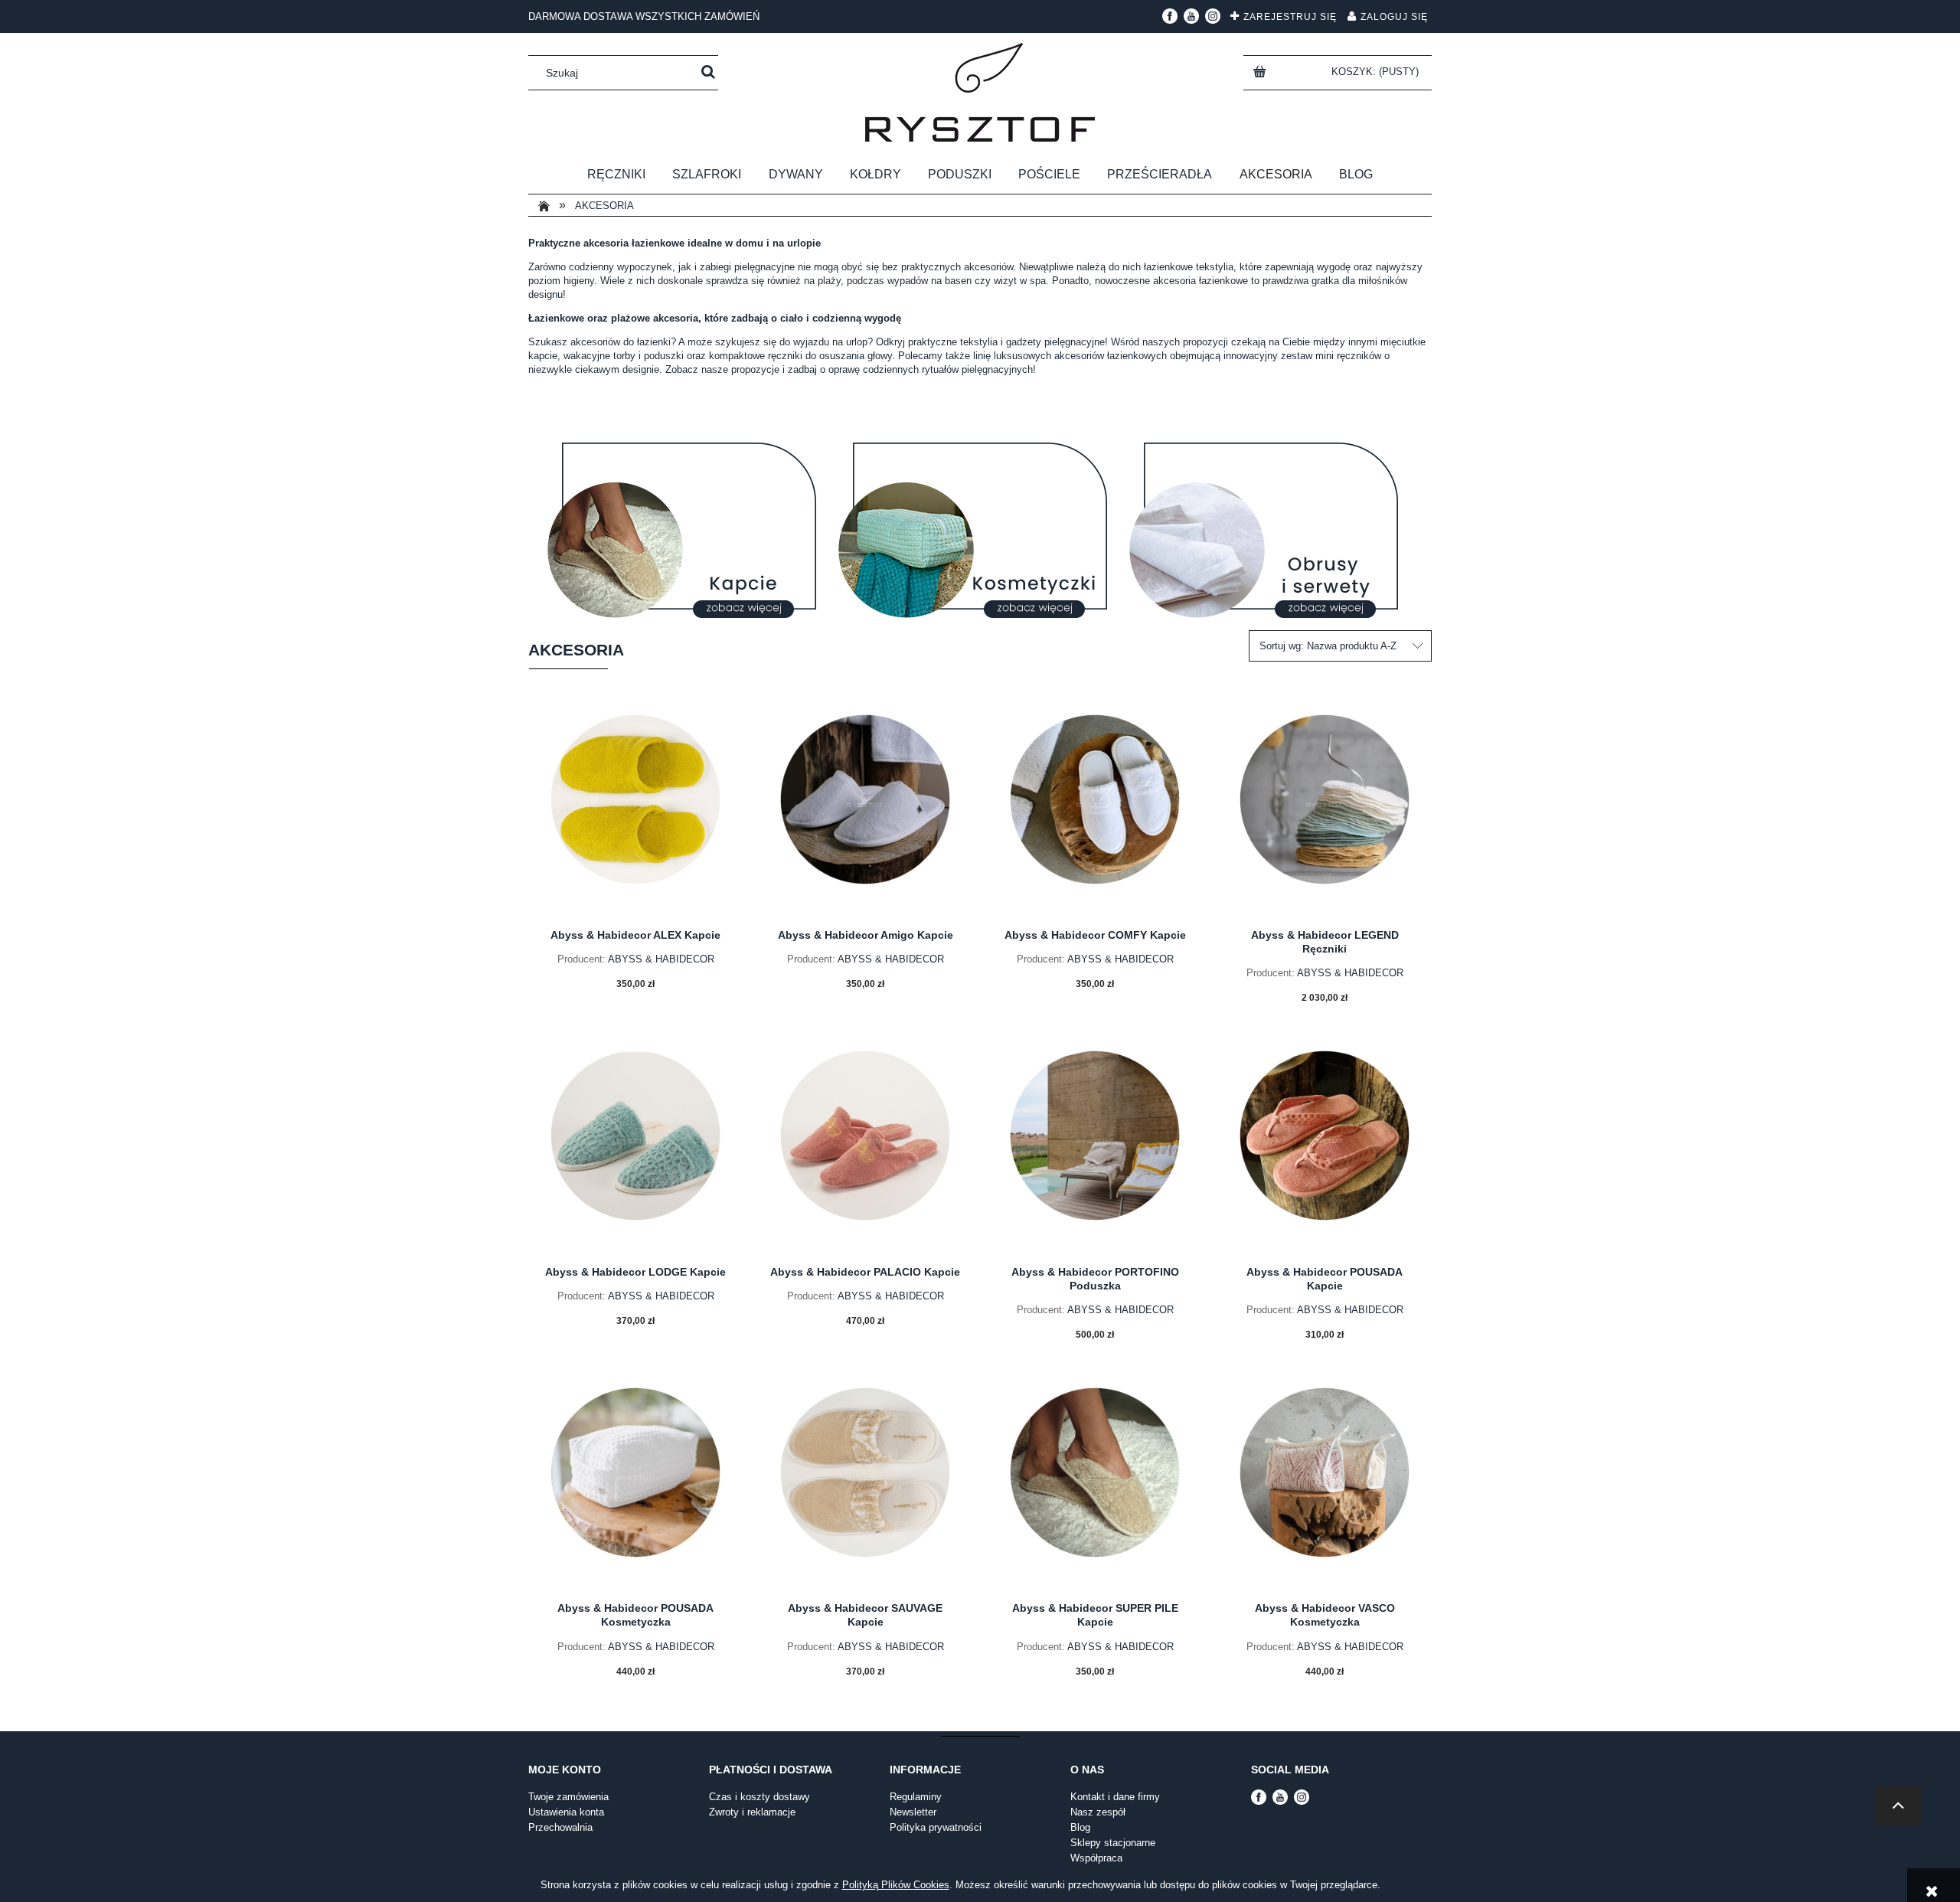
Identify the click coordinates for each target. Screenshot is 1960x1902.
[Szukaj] (708, 73)
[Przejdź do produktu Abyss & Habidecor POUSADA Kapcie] (1325, 1146)
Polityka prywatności (936, 1827)
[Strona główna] (980, 92)
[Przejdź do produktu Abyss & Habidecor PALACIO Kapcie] (865, 1146)
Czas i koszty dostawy (759, 1797)
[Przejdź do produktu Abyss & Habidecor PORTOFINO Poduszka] (1095, 1146)
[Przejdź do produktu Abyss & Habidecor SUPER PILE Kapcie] (1095, 1483)
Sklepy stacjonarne (1113, 1843)
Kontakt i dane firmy (1115, 1797)
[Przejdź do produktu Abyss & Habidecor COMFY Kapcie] (1095, 810)
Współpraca (1096, 1858)
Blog (1080, 1827)
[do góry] (1898, 1805)
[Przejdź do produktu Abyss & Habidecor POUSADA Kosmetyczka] (635, 1483)
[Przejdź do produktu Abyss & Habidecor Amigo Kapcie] (865, 810)
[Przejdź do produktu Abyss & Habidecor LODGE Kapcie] (635, 1146)
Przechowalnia (560, 1827)
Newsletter (913, 1812)
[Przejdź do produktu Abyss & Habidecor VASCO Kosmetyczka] (1325, 1483)
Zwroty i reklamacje (752, 1812)
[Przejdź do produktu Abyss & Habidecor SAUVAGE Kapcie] (865, 1483)
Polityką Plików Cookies (896, 1885)
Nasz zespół (1098, 1812)
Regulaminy (916, 1797)
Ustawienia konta (566, 1812)
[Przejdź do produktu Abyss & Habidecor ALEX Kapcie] (635, 810)
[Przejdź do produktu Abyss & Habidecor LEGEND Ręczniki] (1325, 810)
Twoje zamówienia (568, 1797)
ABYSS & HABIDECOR (661, 959)
